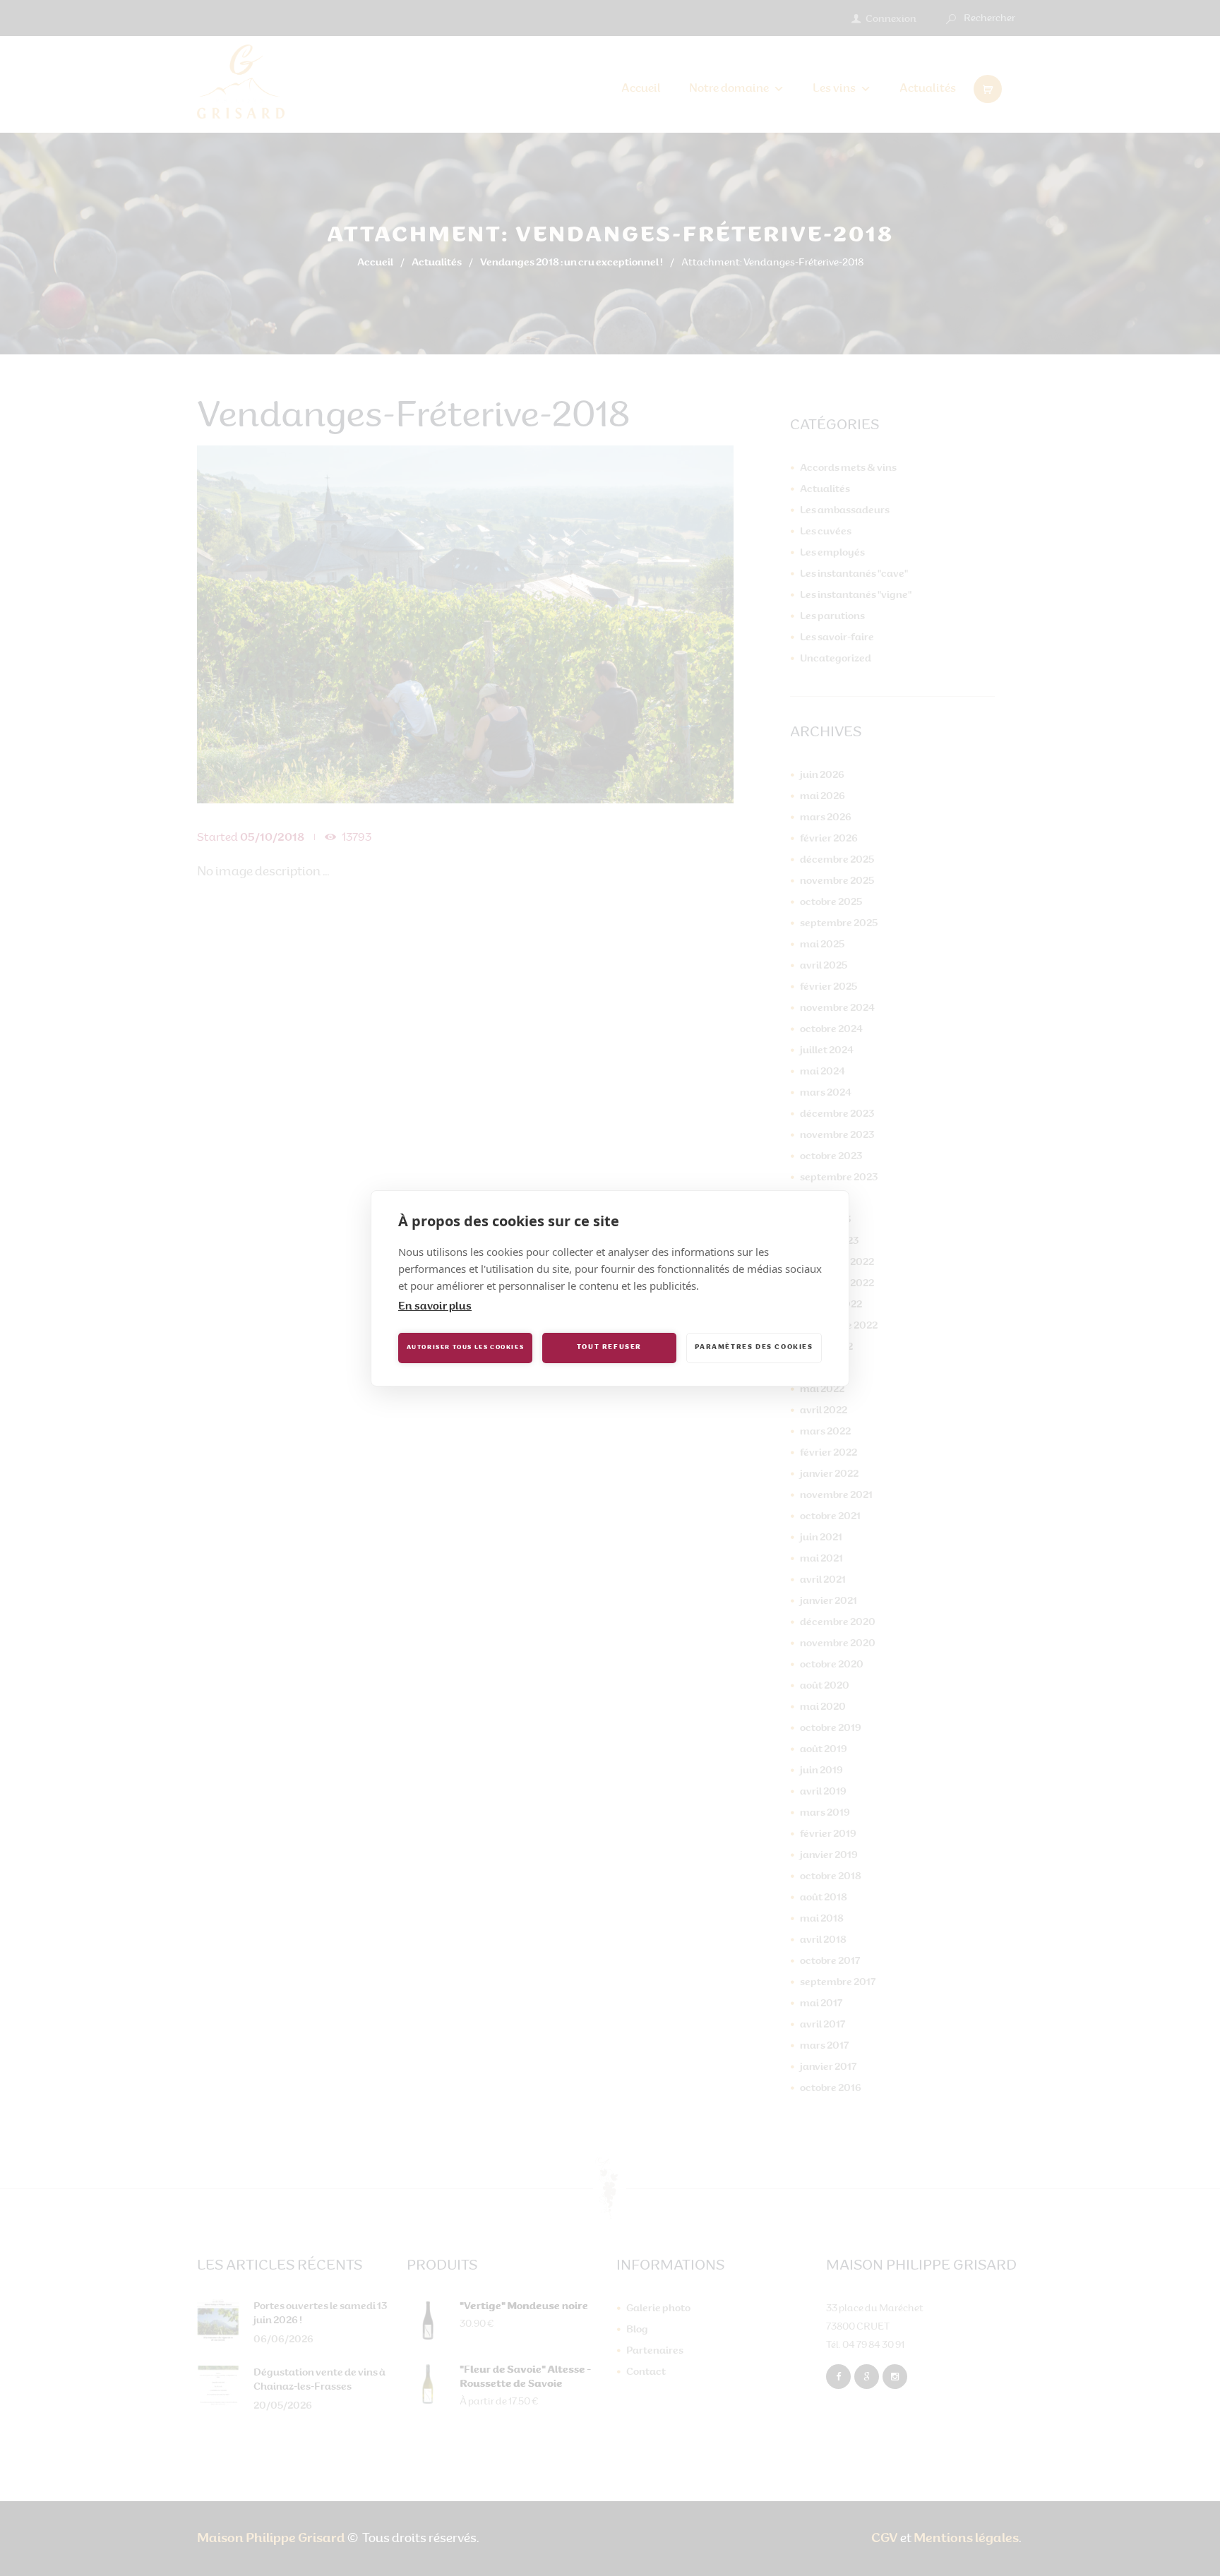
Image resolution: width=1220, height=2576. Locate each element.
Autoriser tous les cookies (466, 1348)
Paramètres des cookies (754, 1347)
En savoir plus (435, 1307)
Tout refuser (609, 1347)
